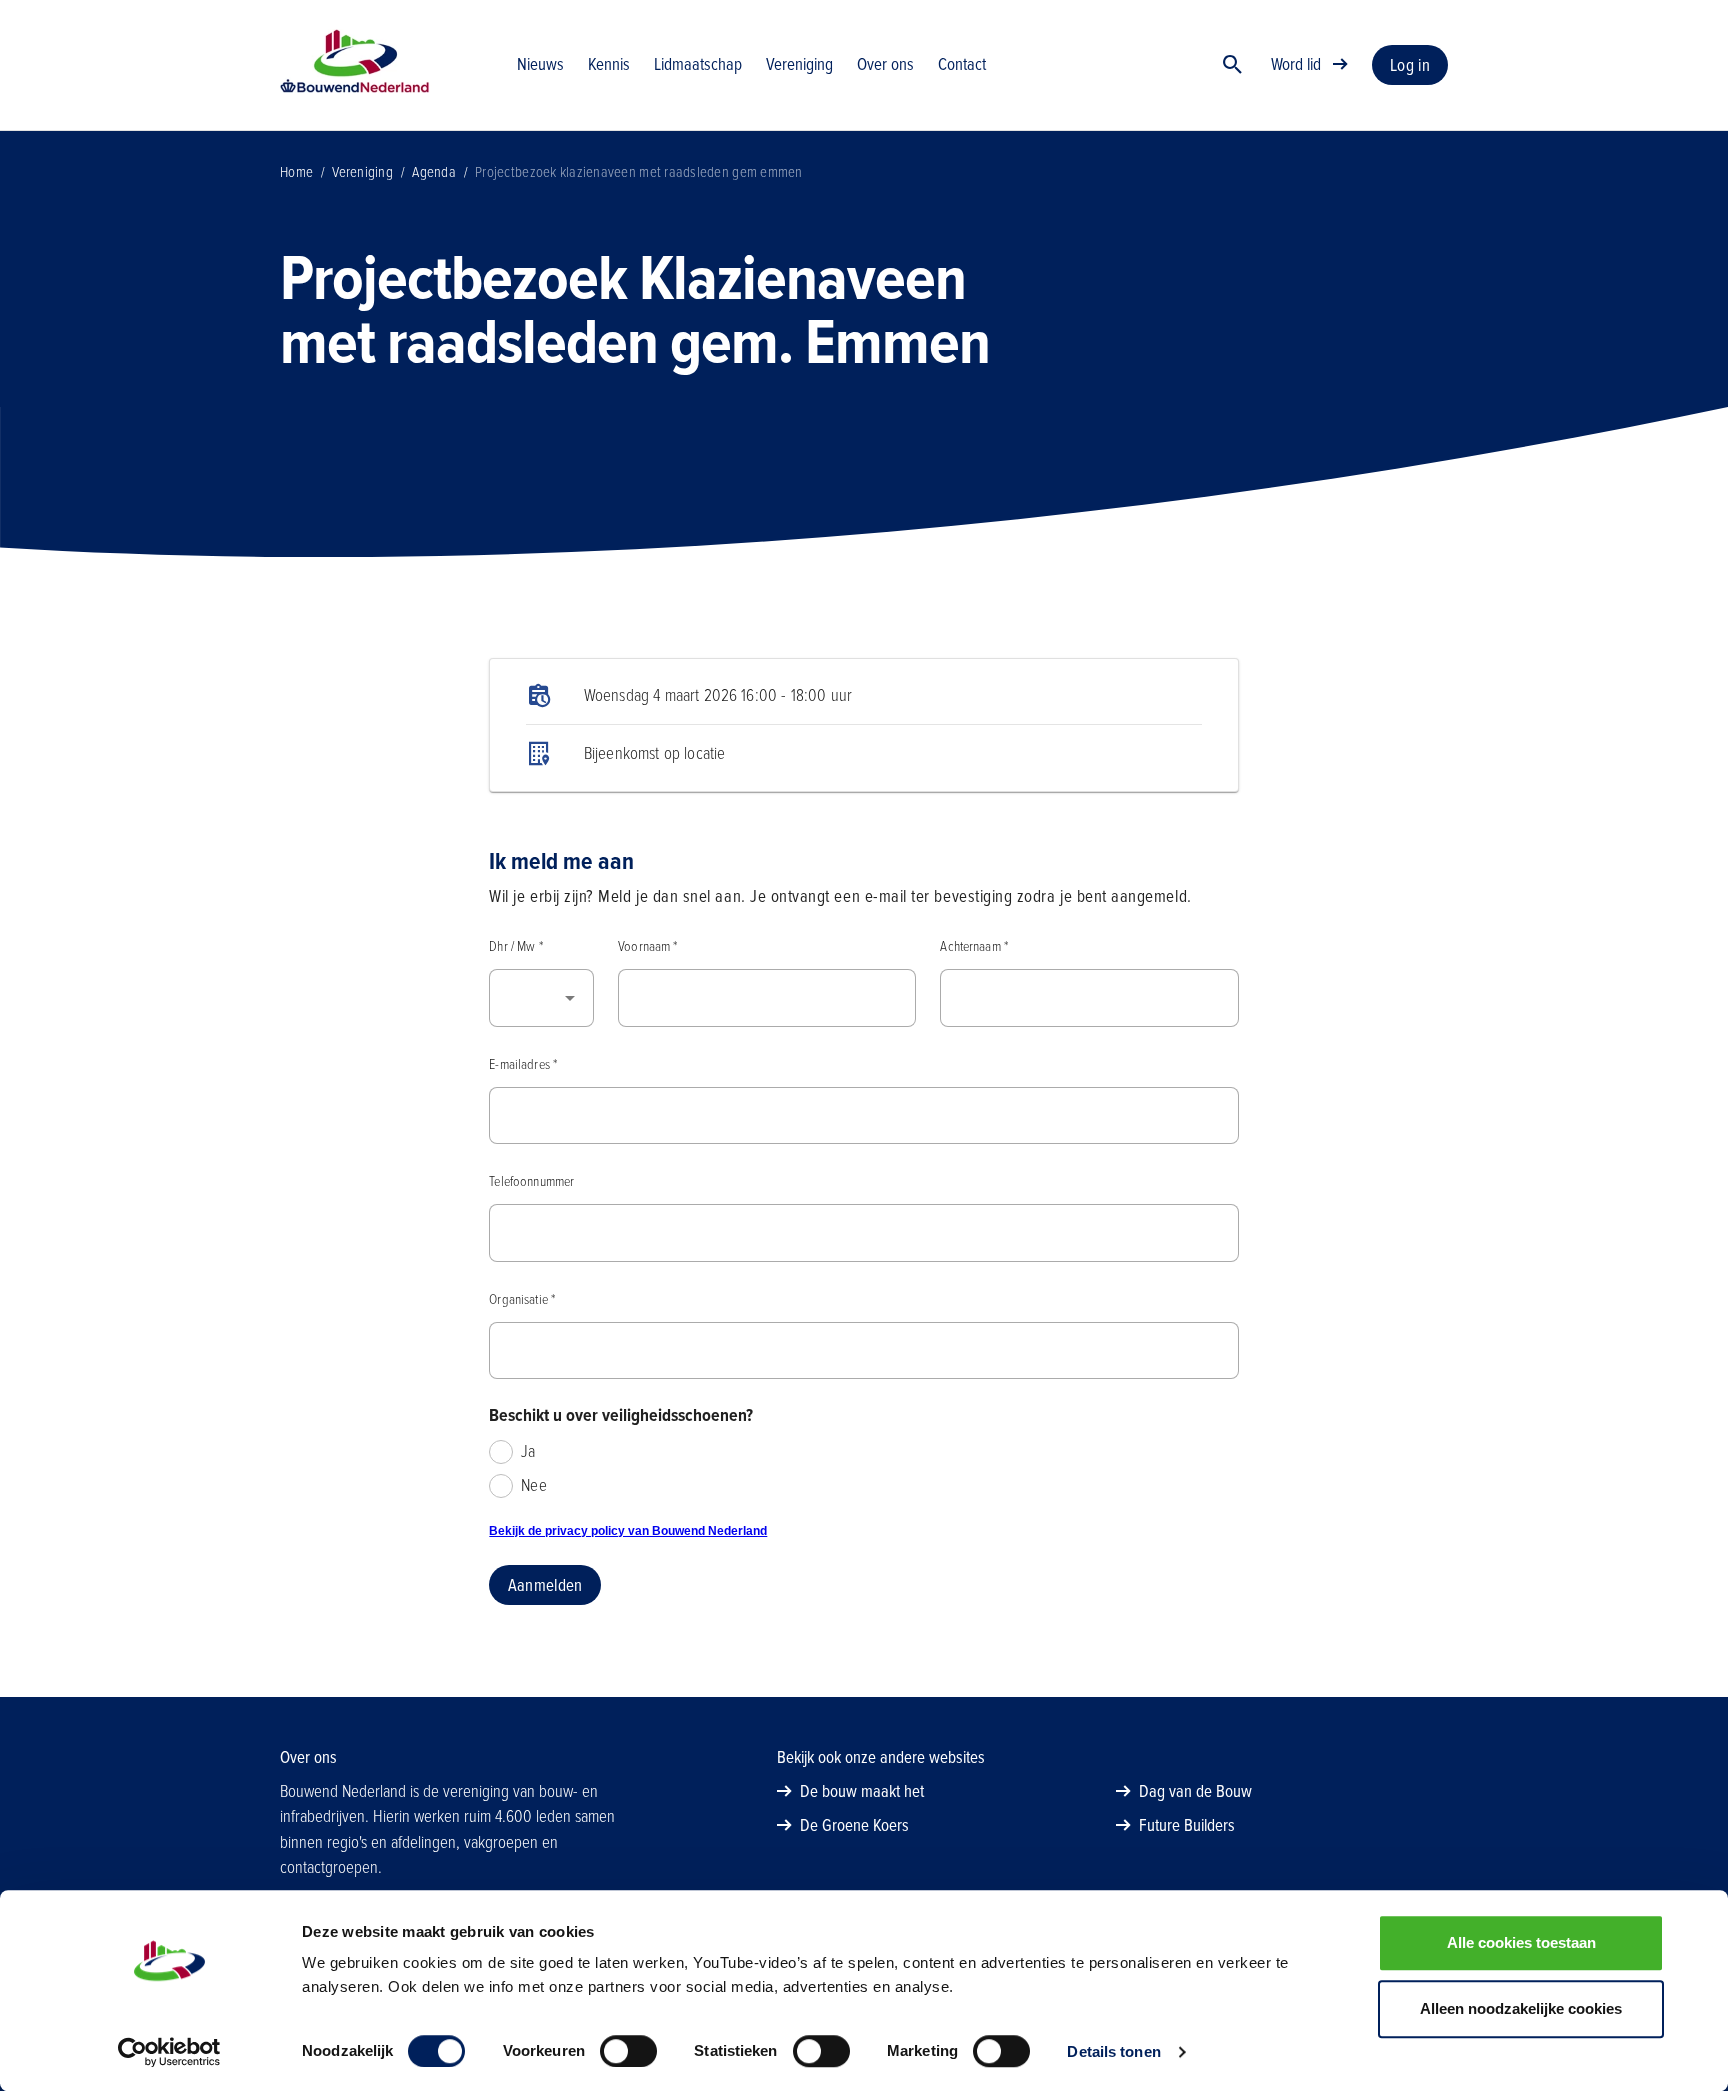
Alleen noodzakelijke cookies (1521, 2008)
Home (296, 172)
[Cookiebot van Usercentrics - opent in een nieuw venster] (169, 2052)
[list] (863, 725)
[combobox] (541, 998)
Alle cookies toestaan (1521, 1942)
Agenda (434, 172)
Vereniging (362, 172)
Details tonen (1113, 2051)
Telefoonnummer (531, 1181)
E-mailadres (523, 1064)
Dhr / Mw (515, 946)
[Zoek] (1233, 65)
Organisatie (522, 1299)
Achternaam (974, 946)
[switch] (628, 2051)
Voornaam (647, 946)
